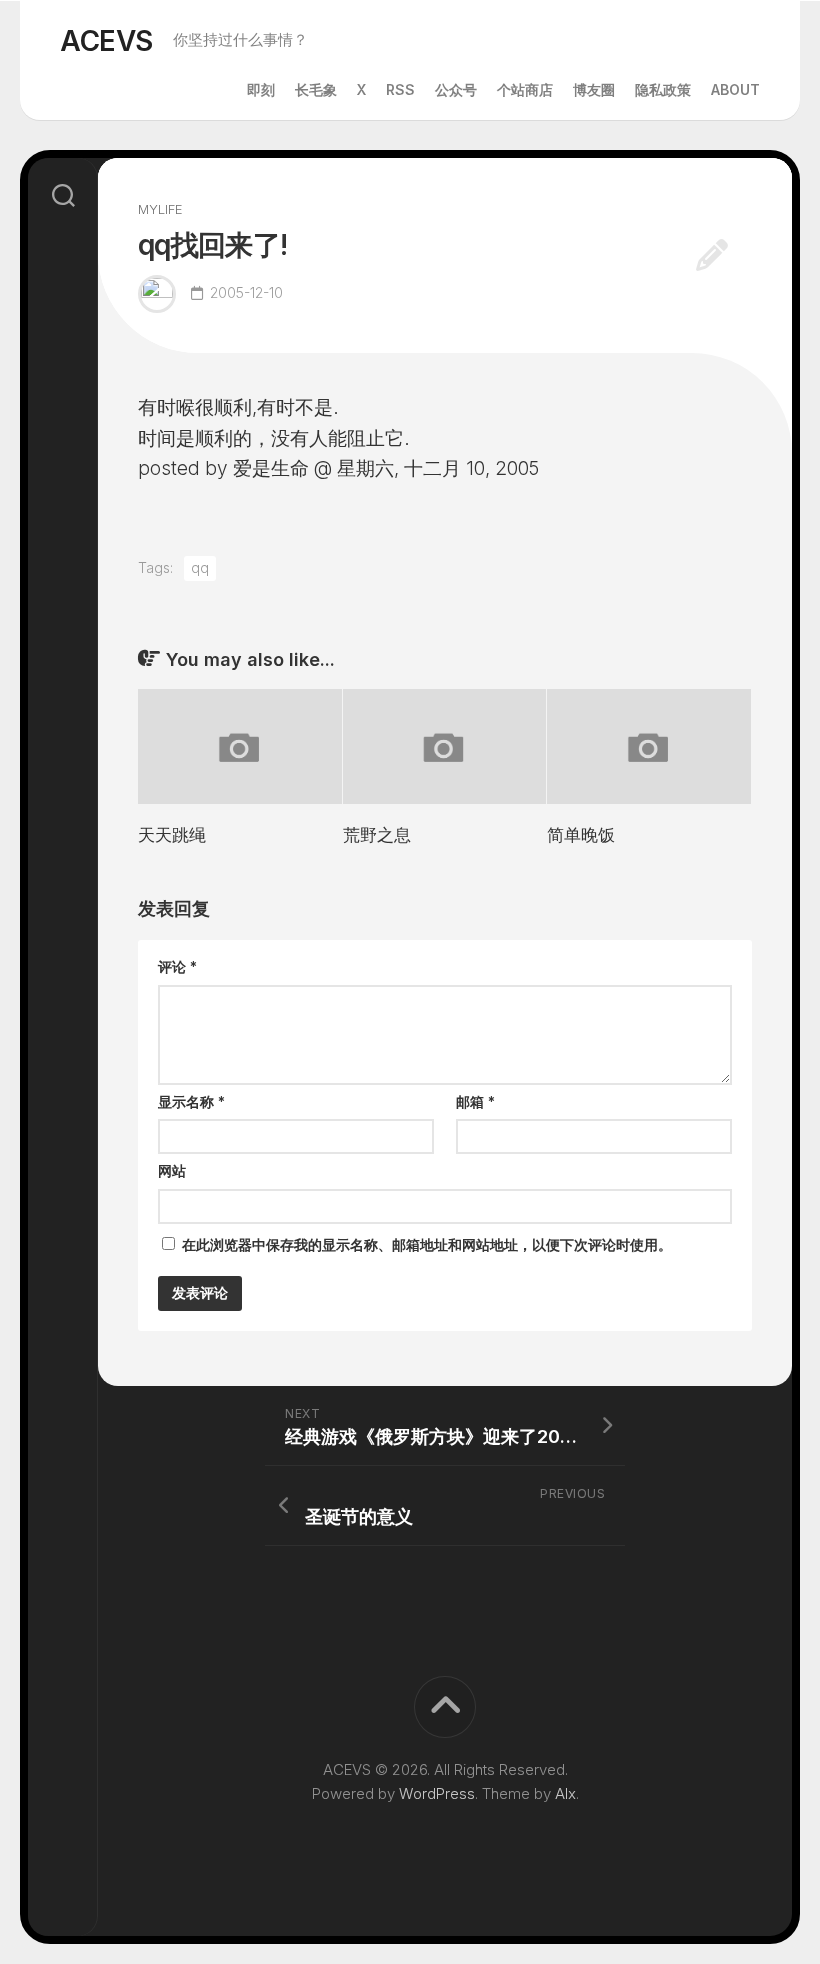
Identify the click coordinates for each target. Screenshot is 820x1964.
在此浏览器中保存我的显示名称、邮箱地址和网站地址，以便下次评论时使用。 (427, 1244)
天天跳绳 (172, 835)
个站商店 (525, 89)
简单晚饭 (581, 835)
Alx (565, 1793)
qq (200, 567)
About (735, 89)
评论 (177, 966)
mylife (160, 209)
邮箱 (475, 1101)
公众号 (456, 89)
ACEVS (106, 41)
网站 (172, 1170)
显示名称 (191, 1101)
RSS (400, 89)
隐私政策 (663, 89)
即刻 (261, 89)
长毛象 (316, 89)
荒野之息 (377, 835)
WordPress (437, 1793)
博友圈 (594, 89)
